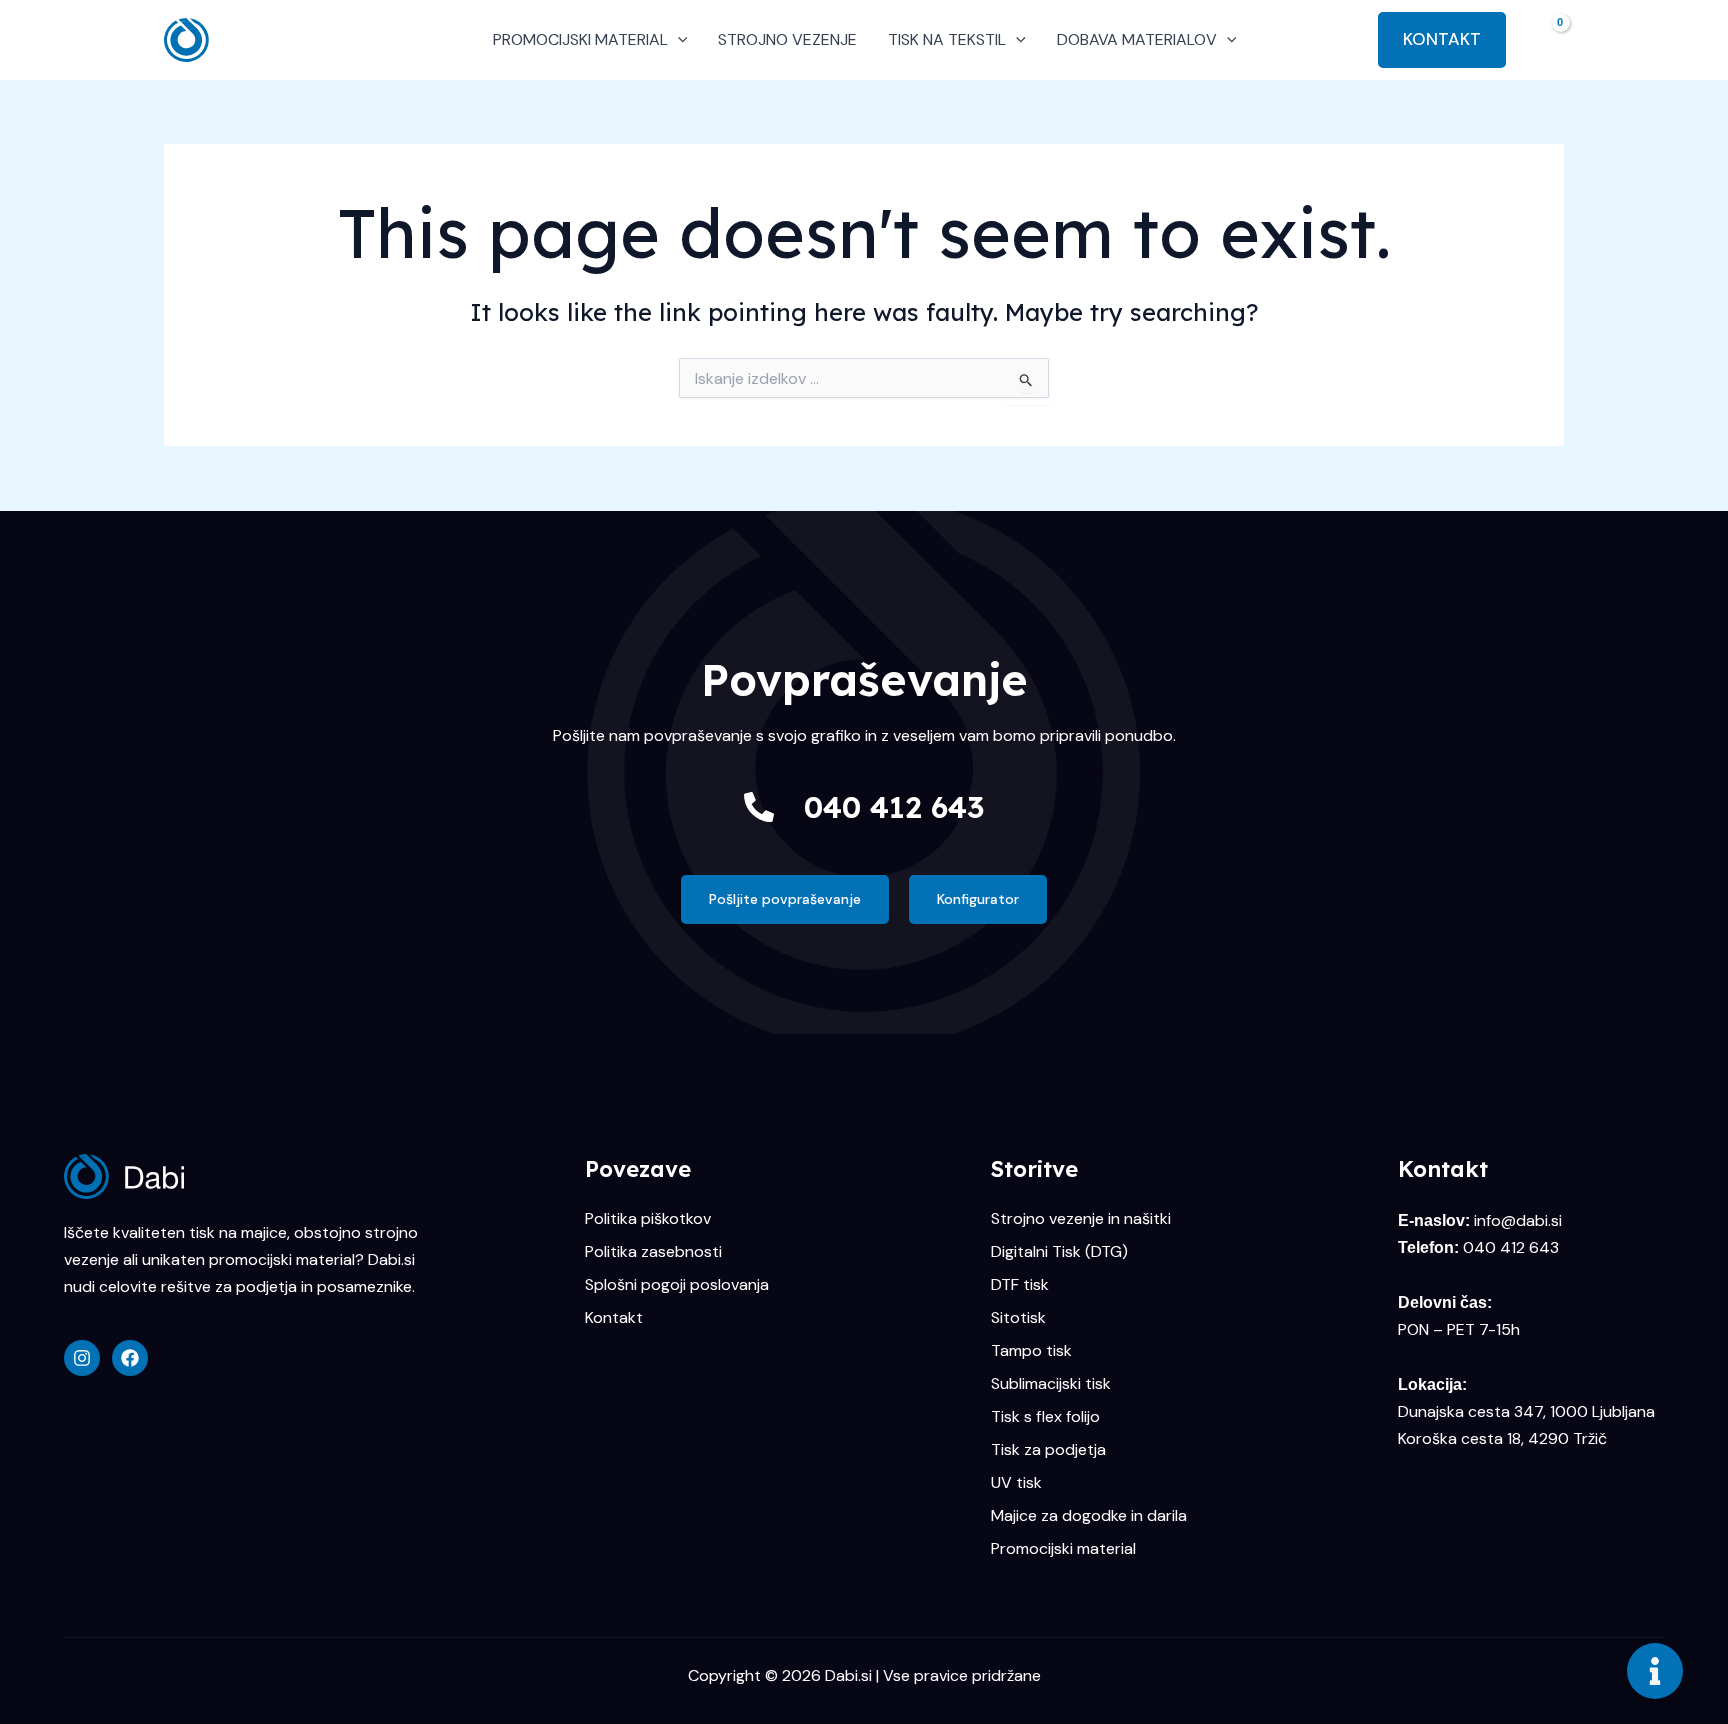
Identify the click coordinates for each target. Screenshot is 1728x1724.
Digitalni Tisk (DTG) (1059, 1252)
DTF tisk (1020, 1285)
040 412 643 (894, 807)
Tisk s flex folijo (1045, 1417)
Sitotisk (1018, 1318)
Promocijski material (1063, 1549)
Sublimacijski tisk (1051, 1384)
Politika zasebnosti (653, 1252)
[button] (678, 40)
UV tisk (1016, 1483)
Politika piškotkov (648, 1219)
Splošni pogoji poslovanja (677, 1285)
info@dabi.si (1518, 1220)
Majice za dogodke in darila (1089, 1516)
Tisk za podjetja (1048, 1450)
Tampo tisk (1031, 1351)
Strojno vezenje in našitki (1081, 1219)
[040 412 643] (759, 807)
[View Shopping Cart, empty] (1545, 39)
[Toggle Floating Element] (1655, 1671)
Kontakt (614, 1318)
